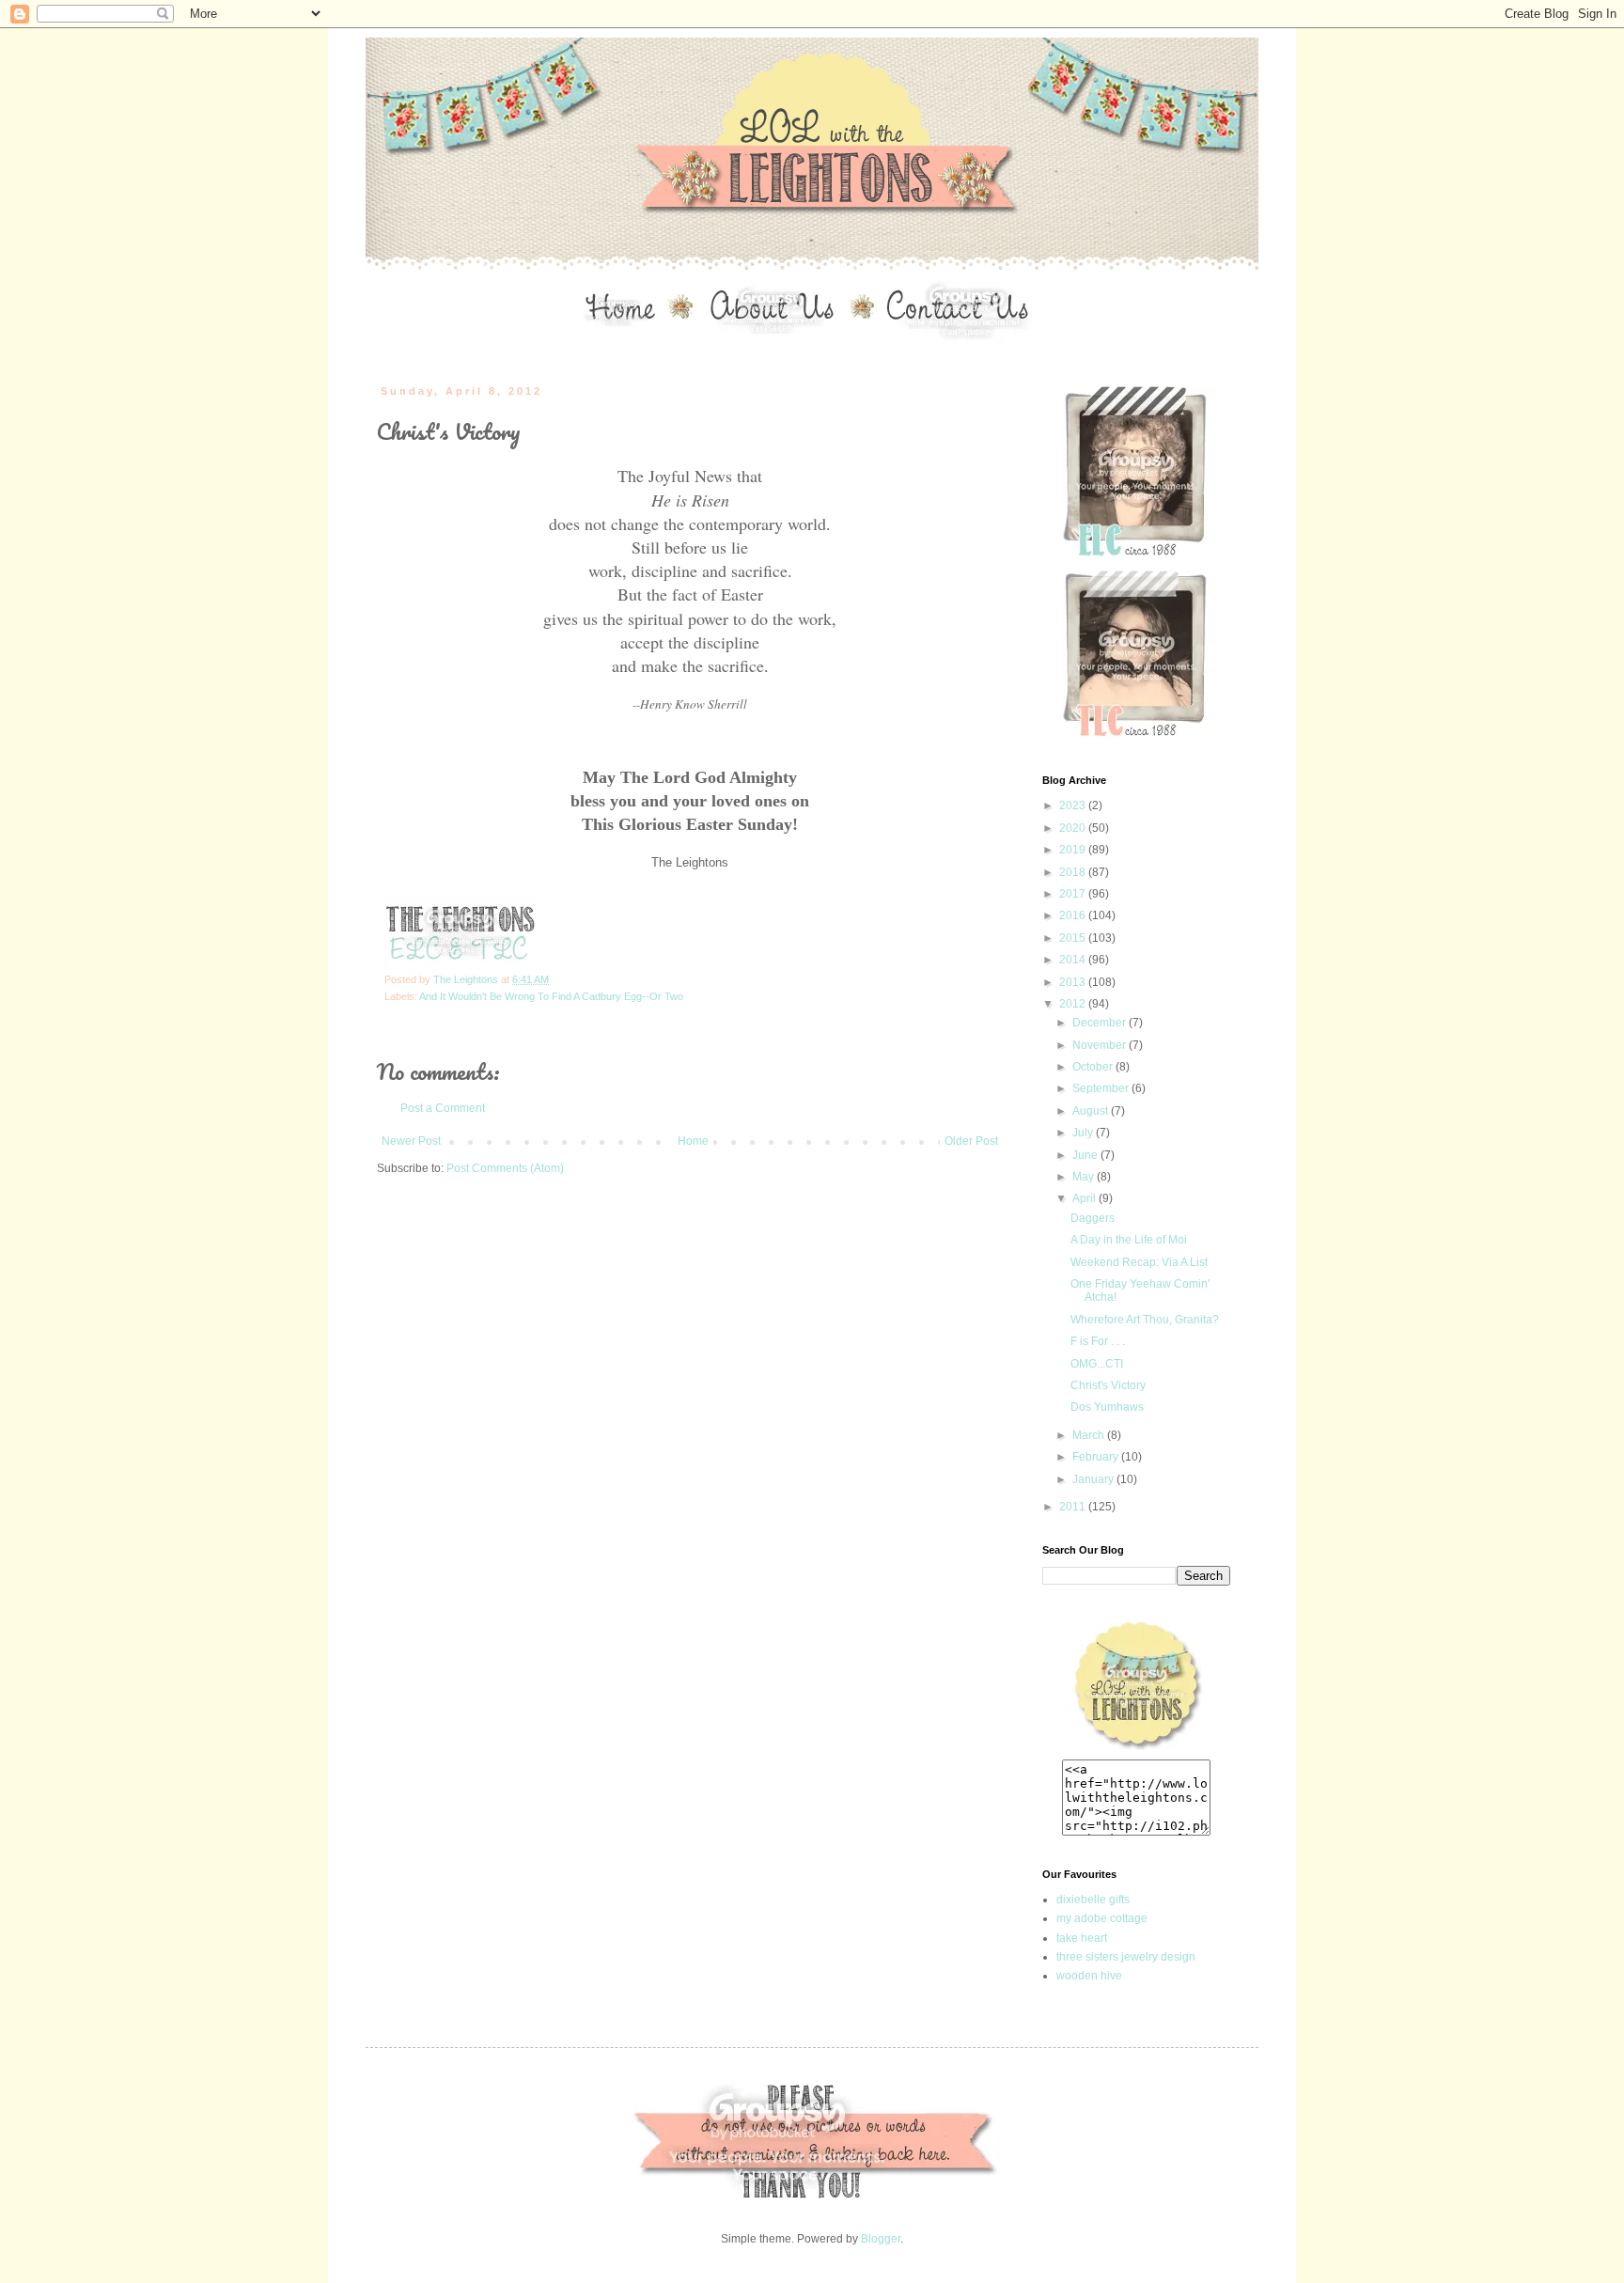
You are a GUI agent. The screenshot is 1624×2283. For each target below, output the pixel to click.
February (1097, 1457)
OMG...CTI (1097, 1364)
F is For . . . (1098, 1341)
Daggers (1093, 1218)
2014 (1074, 960)
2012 (1074, 1004)
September (1102, 1088)
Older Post (971, 1141)
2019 (1074, 850)
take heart (1082, 1938)
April (1085, 1198)
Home (693, 1141)
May (1085, 1177)
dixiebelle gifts (1093, 1900)
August (1092, 1111)
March (1090, 1435)
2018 (1074, 872)
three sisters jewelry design (1126, 1957)
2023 (1074, 805)
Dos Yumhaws (1107, 1407)
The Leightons (467, 979)
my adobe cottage (1102, 1918)
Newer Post (411, 1141)
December (1101, 1023)
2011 (1074, 1507)
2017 (1074, 894)
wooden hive (1089, 1976)
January (1094, 1479)
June (1086, 1155)
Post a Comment (443, 1108)
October (1094, 1067)
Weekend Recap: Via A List (1139, 1262)
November (1101, 1045)
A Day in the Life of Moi (1129, 1240)
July (1084, 1133)
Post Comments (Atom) (505, 1168)
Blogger (881, 2239)
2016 (1074, 915)
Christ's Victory (1108, 1385)
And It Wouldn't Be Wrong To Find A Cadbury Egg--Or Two (551, 996)
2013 (1074, 982)
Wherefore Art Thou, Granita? (1145, 1320)
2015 (1074, 938)
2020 (1074, 828)
